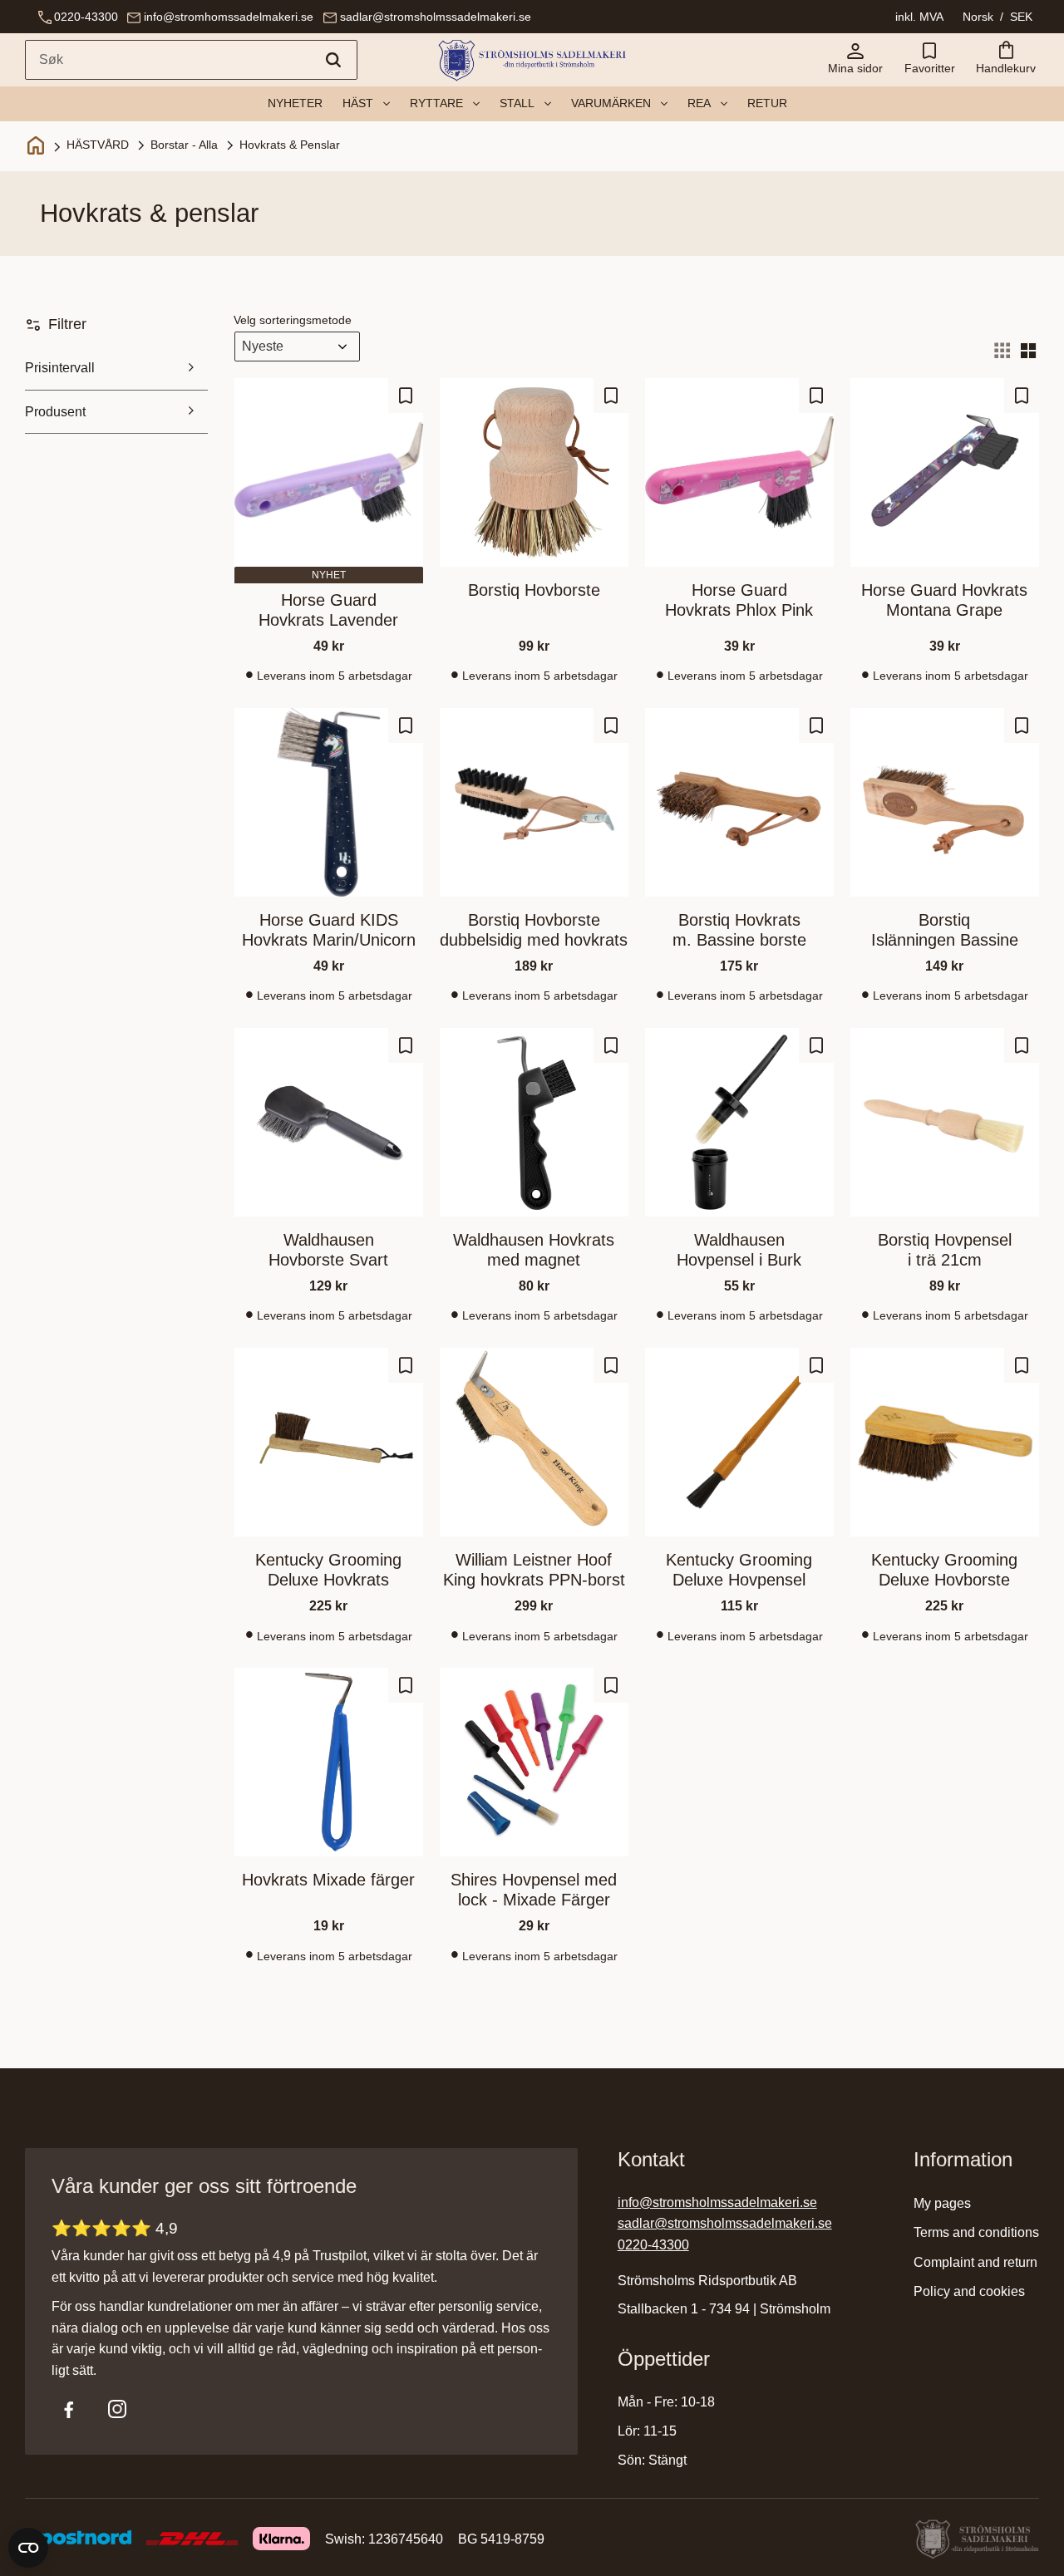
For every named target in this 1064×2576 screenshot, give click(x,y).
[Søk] (333, 60)
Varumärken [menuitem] (611, 103)
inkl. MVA (919, 17)
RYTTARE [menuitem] (436, 103)
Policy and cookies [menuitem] (969, 2291)
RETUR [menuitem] (767, 103)
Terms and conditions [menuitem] (976, 2232)
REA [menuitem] (699, 103)
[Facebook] (69, 2409)
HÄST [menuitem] (358, 103)
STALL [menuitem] (517, 103)
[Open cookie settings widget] (28, 2548)
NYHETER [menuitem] (295, 103)
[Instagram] (117, 2409)
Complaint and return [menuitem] (975, 2262)
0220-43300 (86, 17)
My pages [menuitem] (942, 2203)
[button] (929, 60)
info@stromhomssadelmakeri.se (229, 17)
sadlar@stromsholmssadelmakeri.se (436, 17)
